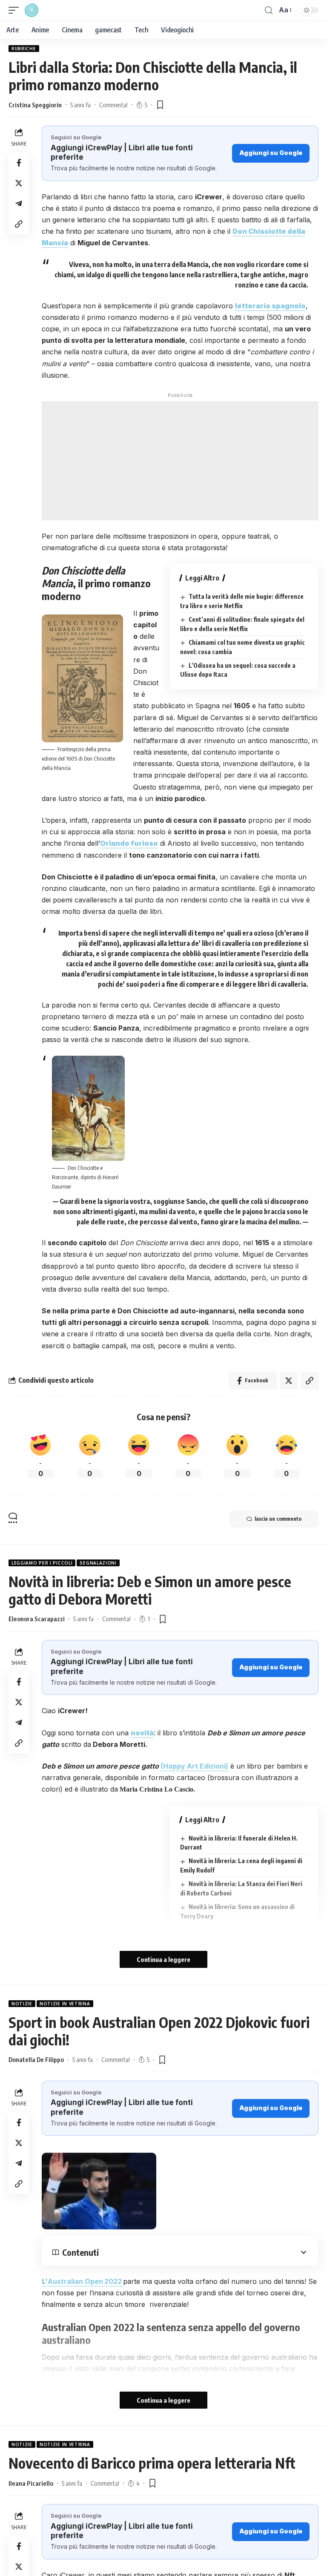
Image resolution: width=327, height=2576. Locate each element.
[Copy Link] (19, 224)
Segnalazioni (98, 1563)
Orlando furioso (129, 843)
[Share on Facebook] (19, 163)
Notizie (22, 2004)
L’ (82, 2281)
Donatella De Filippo (36, 2059)
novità (142, 1733)
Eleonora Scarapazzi (37, 1619)
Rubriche (24, 49)
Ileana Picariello (31, 2483)
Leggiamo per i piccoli (42, 1563)
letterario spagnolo (270, 306)
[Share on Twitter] (19, 183)
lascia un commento (278, 1519)
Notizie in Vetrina (65, 2004)
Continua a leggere (163, 1959)
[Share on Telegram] (19, 204)
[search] (269, 10)
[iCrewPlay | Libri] (32, 10)
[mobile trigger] (16, 10)
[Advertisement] (180, 461)
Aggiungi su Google (271, 153)
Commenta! (113, 105)
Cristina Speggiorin (35, 105)
